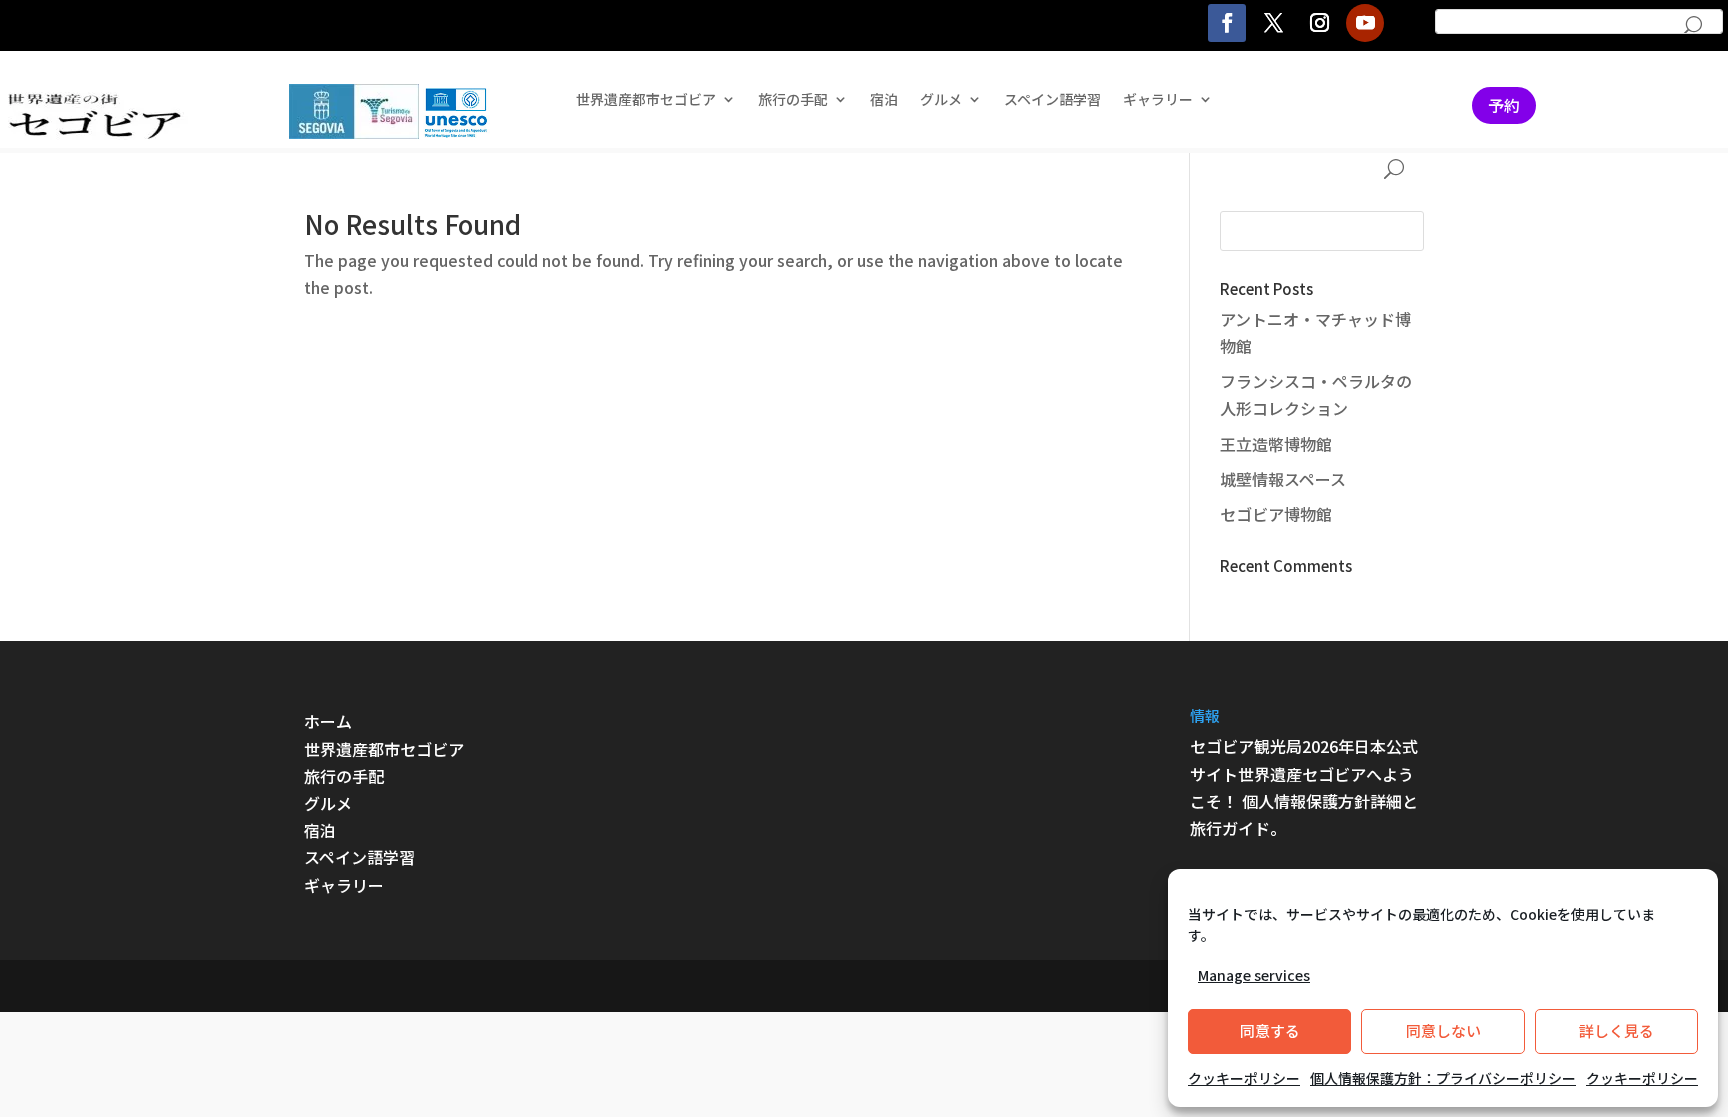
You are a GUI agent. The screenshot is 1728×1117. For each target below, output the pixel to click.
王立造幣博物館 (1276, 444)
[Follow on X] (1273, 23)
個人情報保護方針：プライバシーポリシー (1443, 1078)
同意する (1270, 1030)
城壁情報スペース (1283, 479)
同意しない (1443, 1030)
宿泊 (884, 100)
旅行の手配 (344, 776)
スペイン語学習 (1052, 100)
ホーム (328, 721)
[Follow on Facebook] (1227, 23)
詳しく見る (1616, 1030)
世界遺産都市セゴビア (646, 100)
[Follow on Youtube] (1365, 23)
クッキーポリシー (1244, 1078)
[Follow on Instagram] (1319, 23)
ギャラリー (1158, 100)
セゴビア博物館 (1276, 514)
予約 (1504, 105)
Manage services (1254, 975)
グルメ (328, 803)
